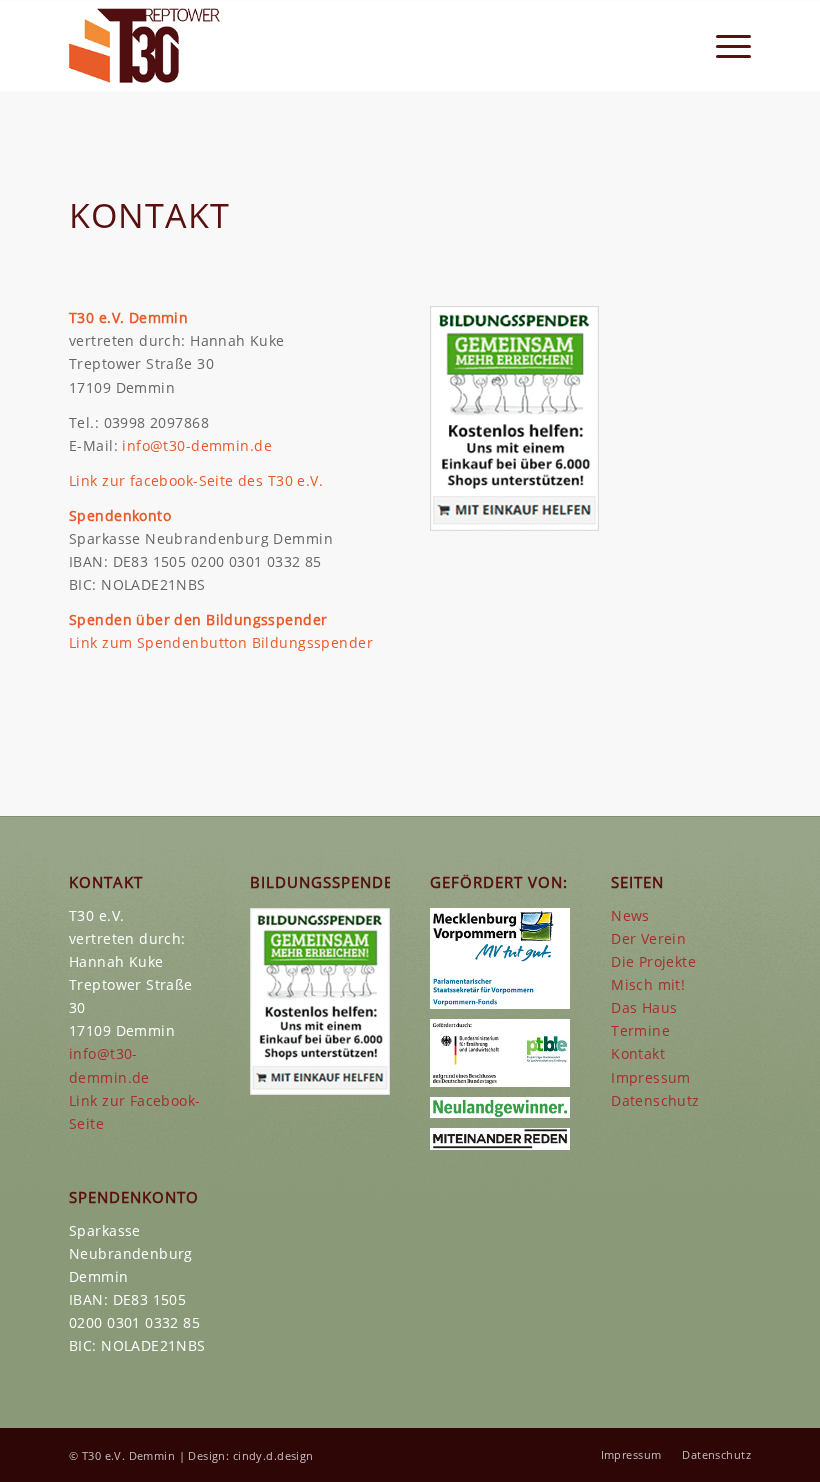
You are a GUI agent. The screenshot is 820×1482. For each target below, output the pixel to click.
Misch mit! (648, 984)
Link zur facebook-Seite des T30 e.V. (196, 480)
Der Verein (648, 938)
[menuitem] (723, 46)
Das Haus (644, 1007)
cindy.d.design (273, 1455)
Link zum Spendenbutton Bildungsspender (221, 642)
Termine (640, 1030)
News (630, 915)
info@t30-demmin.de (197, 445)
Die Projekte (653, 961)
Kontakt (638, 1053)
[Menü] (723, 46)
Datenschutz (655, 1100)
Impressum (651, 1077)
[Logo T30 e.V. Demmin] (145, 46)
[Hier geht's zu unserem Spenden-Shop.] (514, 525)
